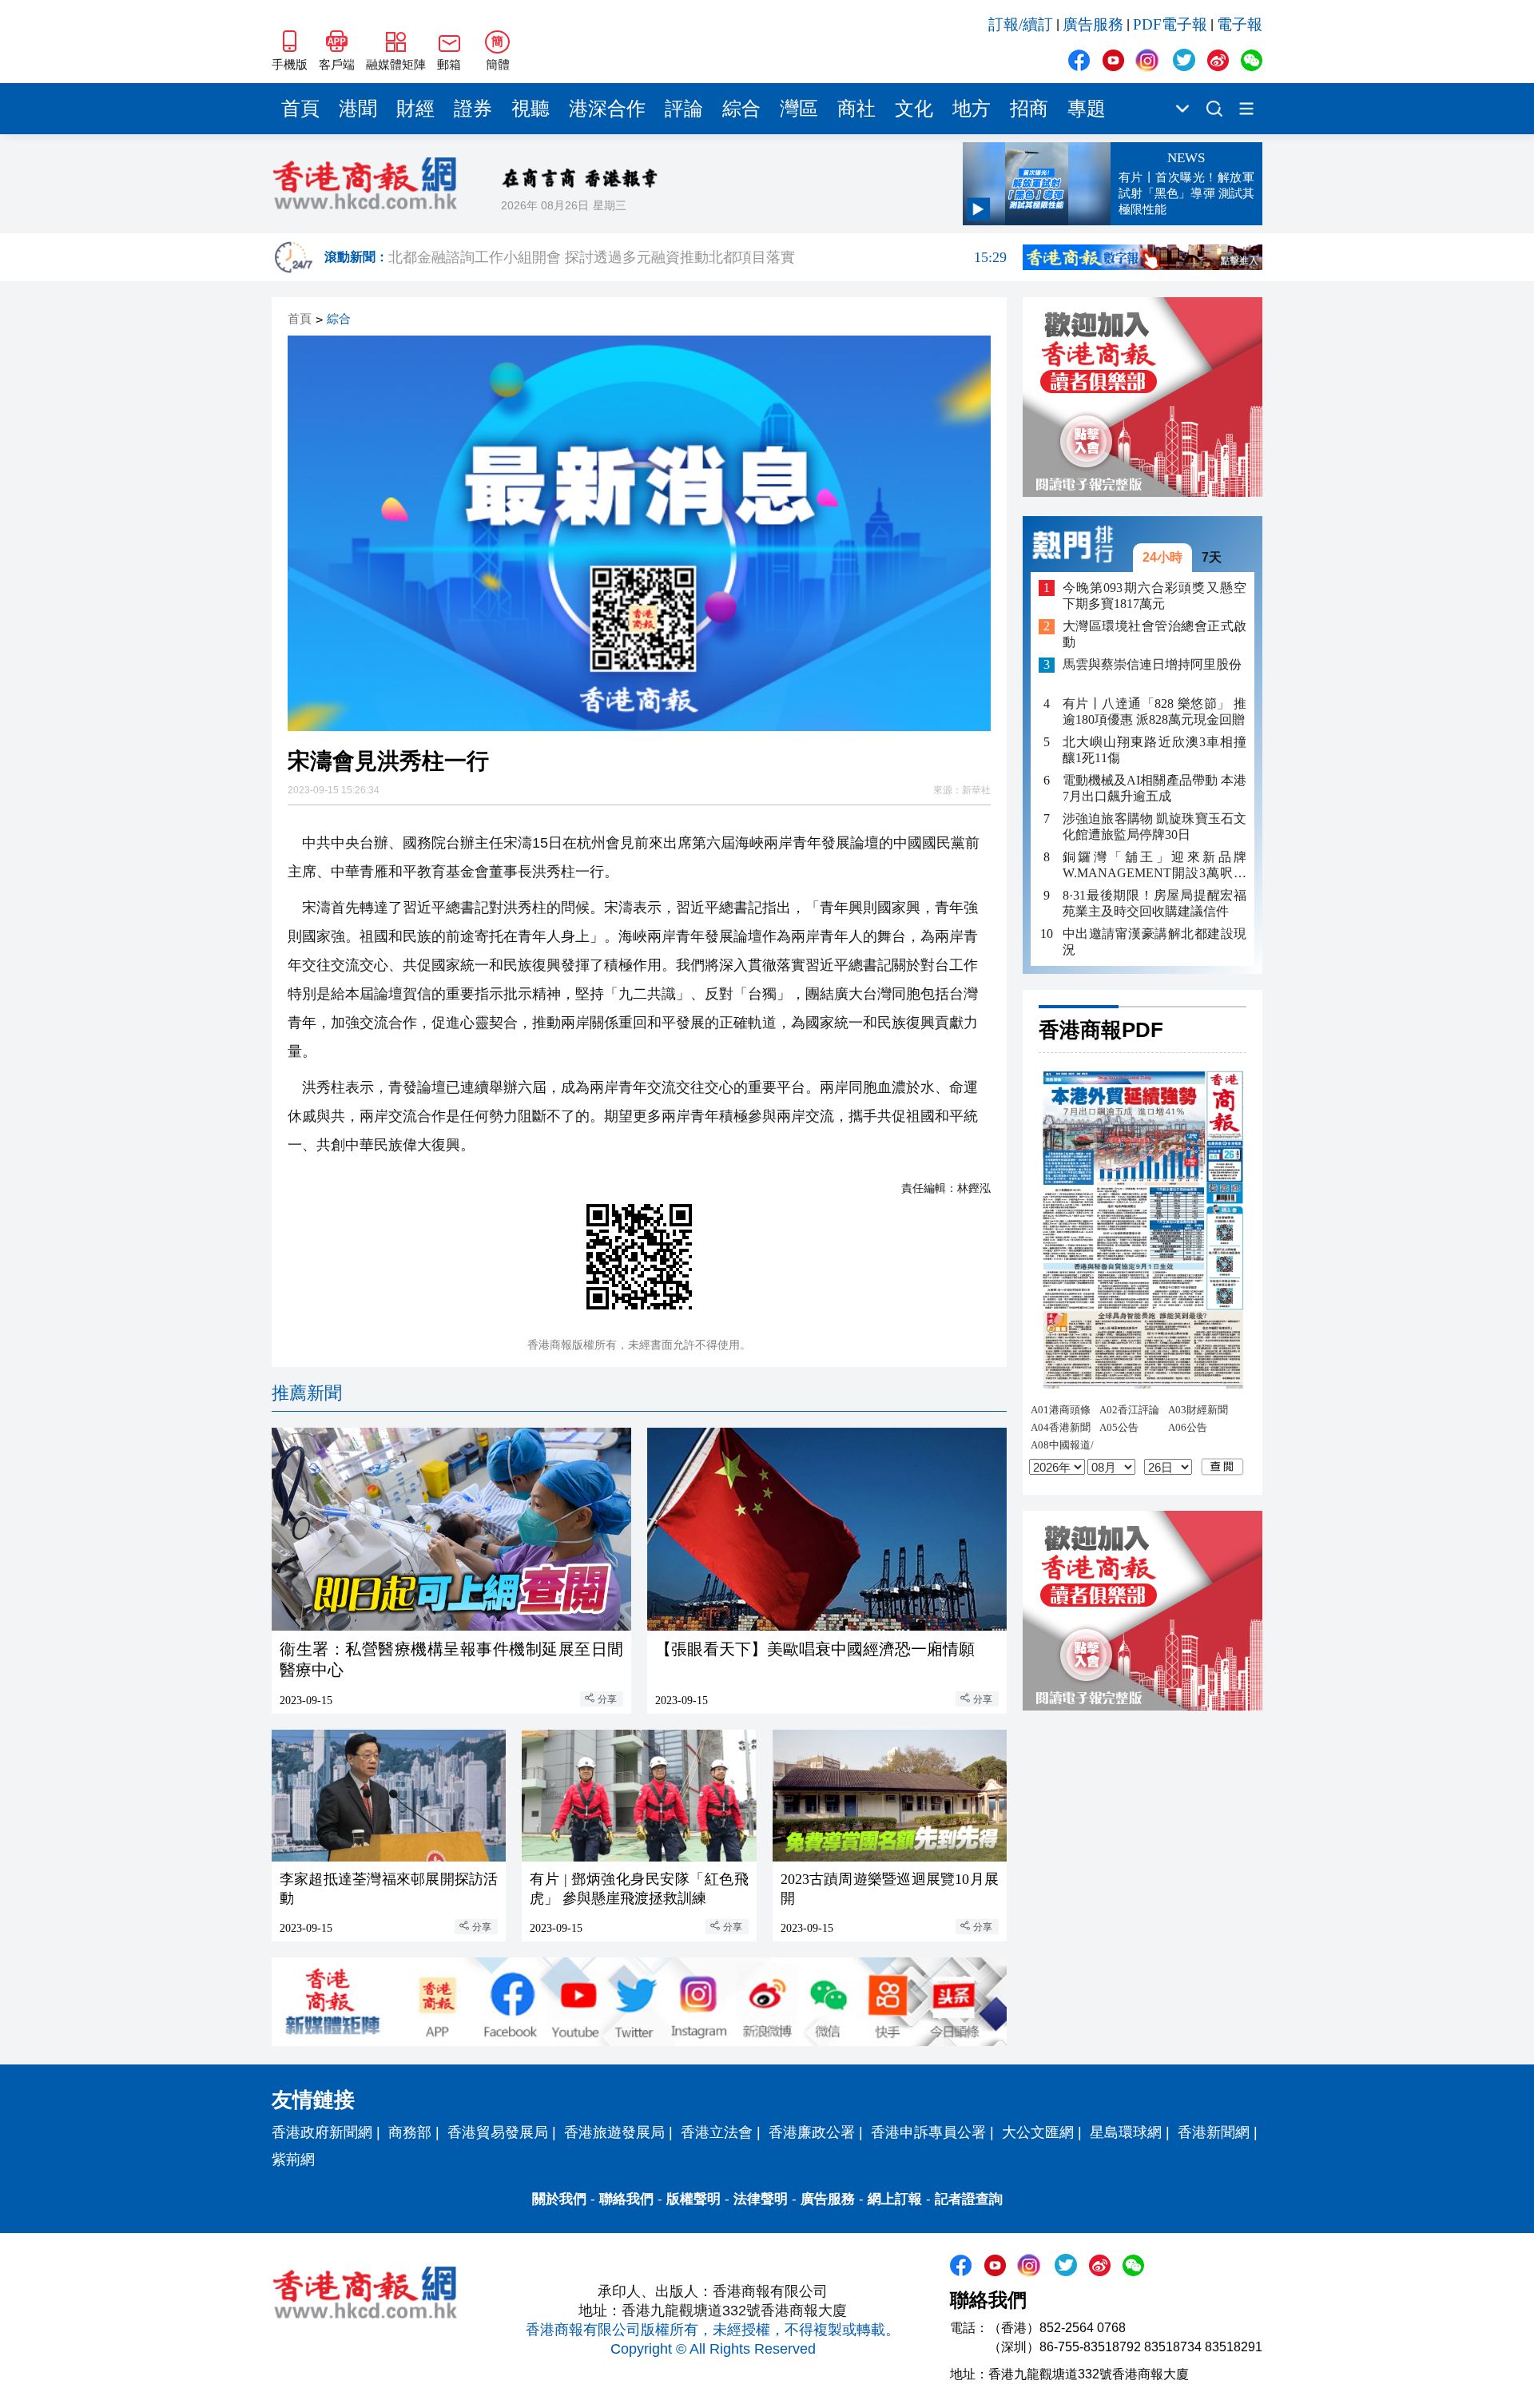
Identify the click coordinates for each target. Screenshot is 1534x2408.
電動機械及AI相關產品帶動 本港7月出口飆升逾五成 (1154, 788)
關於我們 (559, 2199)
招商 (1029, 109)
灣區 (799, 109)
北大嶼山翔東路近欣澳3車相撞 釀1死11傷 (1154, 750)
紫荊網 (293, 2160)
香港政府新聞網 (322, 2132)
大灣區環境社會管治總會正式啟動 (1154, 635)
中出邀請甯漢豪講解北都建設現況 (1154, 942)
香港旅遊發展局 (614, 2132)
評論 (684, 109)
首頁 (300, 109)
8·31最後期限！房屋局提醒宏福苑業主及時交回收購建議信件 (1154, 903)
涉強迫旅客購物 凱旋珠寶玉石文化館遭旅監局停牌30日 (1154, 827)
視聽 (531, 109)
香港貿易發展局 (498, 2132)
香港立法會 (717, 2132)
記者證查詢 (969, 2199)
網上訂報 (895, 2199)
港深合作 (607, 109)
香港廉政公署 (812, 2132)
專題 (1087, 109)
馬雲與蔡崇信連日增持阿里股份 (1152, 665)
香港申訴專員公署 (928, 2132)
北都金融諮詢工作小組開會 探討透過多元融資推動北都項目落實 (697, 264)
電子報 (1240, 24)
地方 (972, 109)
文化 (914, 109)
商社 (856, 109)
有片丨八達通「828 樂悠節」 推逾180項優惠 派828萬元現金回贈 (1154, 711)
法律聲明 (761, 2199)
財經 (415, 109)
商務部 (410, 2132)
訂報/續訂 (1021, 24)
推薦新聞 (307, 1393)
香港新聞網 (1214, 2132)
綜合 (741, 109)
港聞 (358, 109)
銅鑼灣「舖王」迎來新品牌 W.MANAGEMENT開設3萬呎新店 (1154, 866)
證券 (473, 109)
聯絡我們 (626, 2199)
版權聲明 (693, 2199)
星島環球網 (1126, 2132)
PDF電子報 (1170, 24)
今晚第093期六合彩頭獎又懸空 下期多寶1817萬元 (1154, 596)
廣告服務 (1093, 24)
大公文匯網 (1038, 2132)
